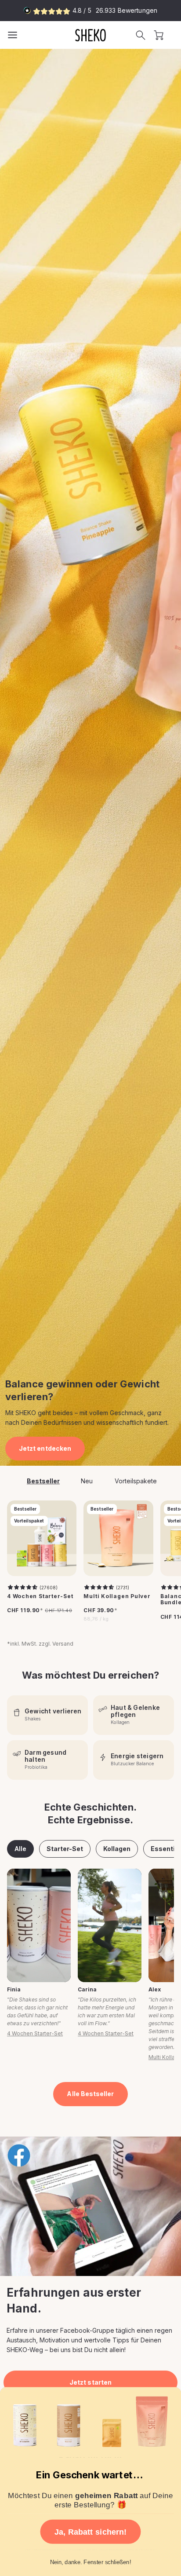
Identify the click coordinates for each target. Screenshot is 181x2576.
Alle (20, 1849)
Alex (155, 1989)
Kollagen (117, 1849)
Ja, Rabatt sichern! (91, 2532)
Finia (14, 1989)
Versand (63, 1644)
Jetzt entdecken (45, 1448)
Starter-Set (65, 1849)
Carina (87, 1989)
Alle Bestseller (90, 2094)
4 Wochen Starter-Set (40, 1596)
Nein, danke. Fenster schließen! (91, 2562)
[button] (141, 35)
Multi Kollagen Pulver (117, 1596)
